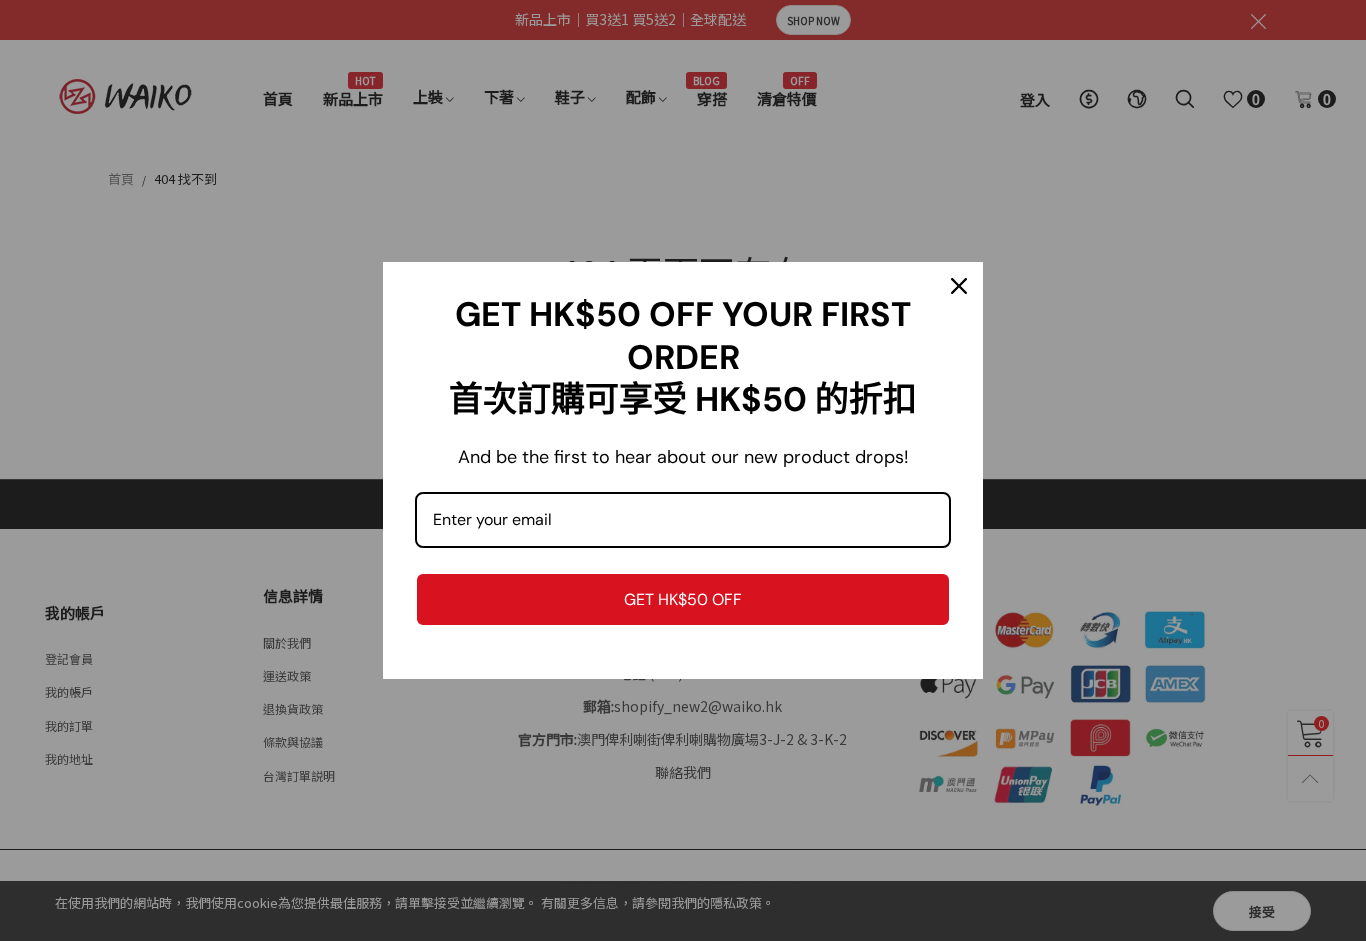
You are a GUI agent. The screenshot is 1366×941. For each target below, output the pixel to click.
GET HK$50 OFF (683, 599)
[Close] (959, 286)
